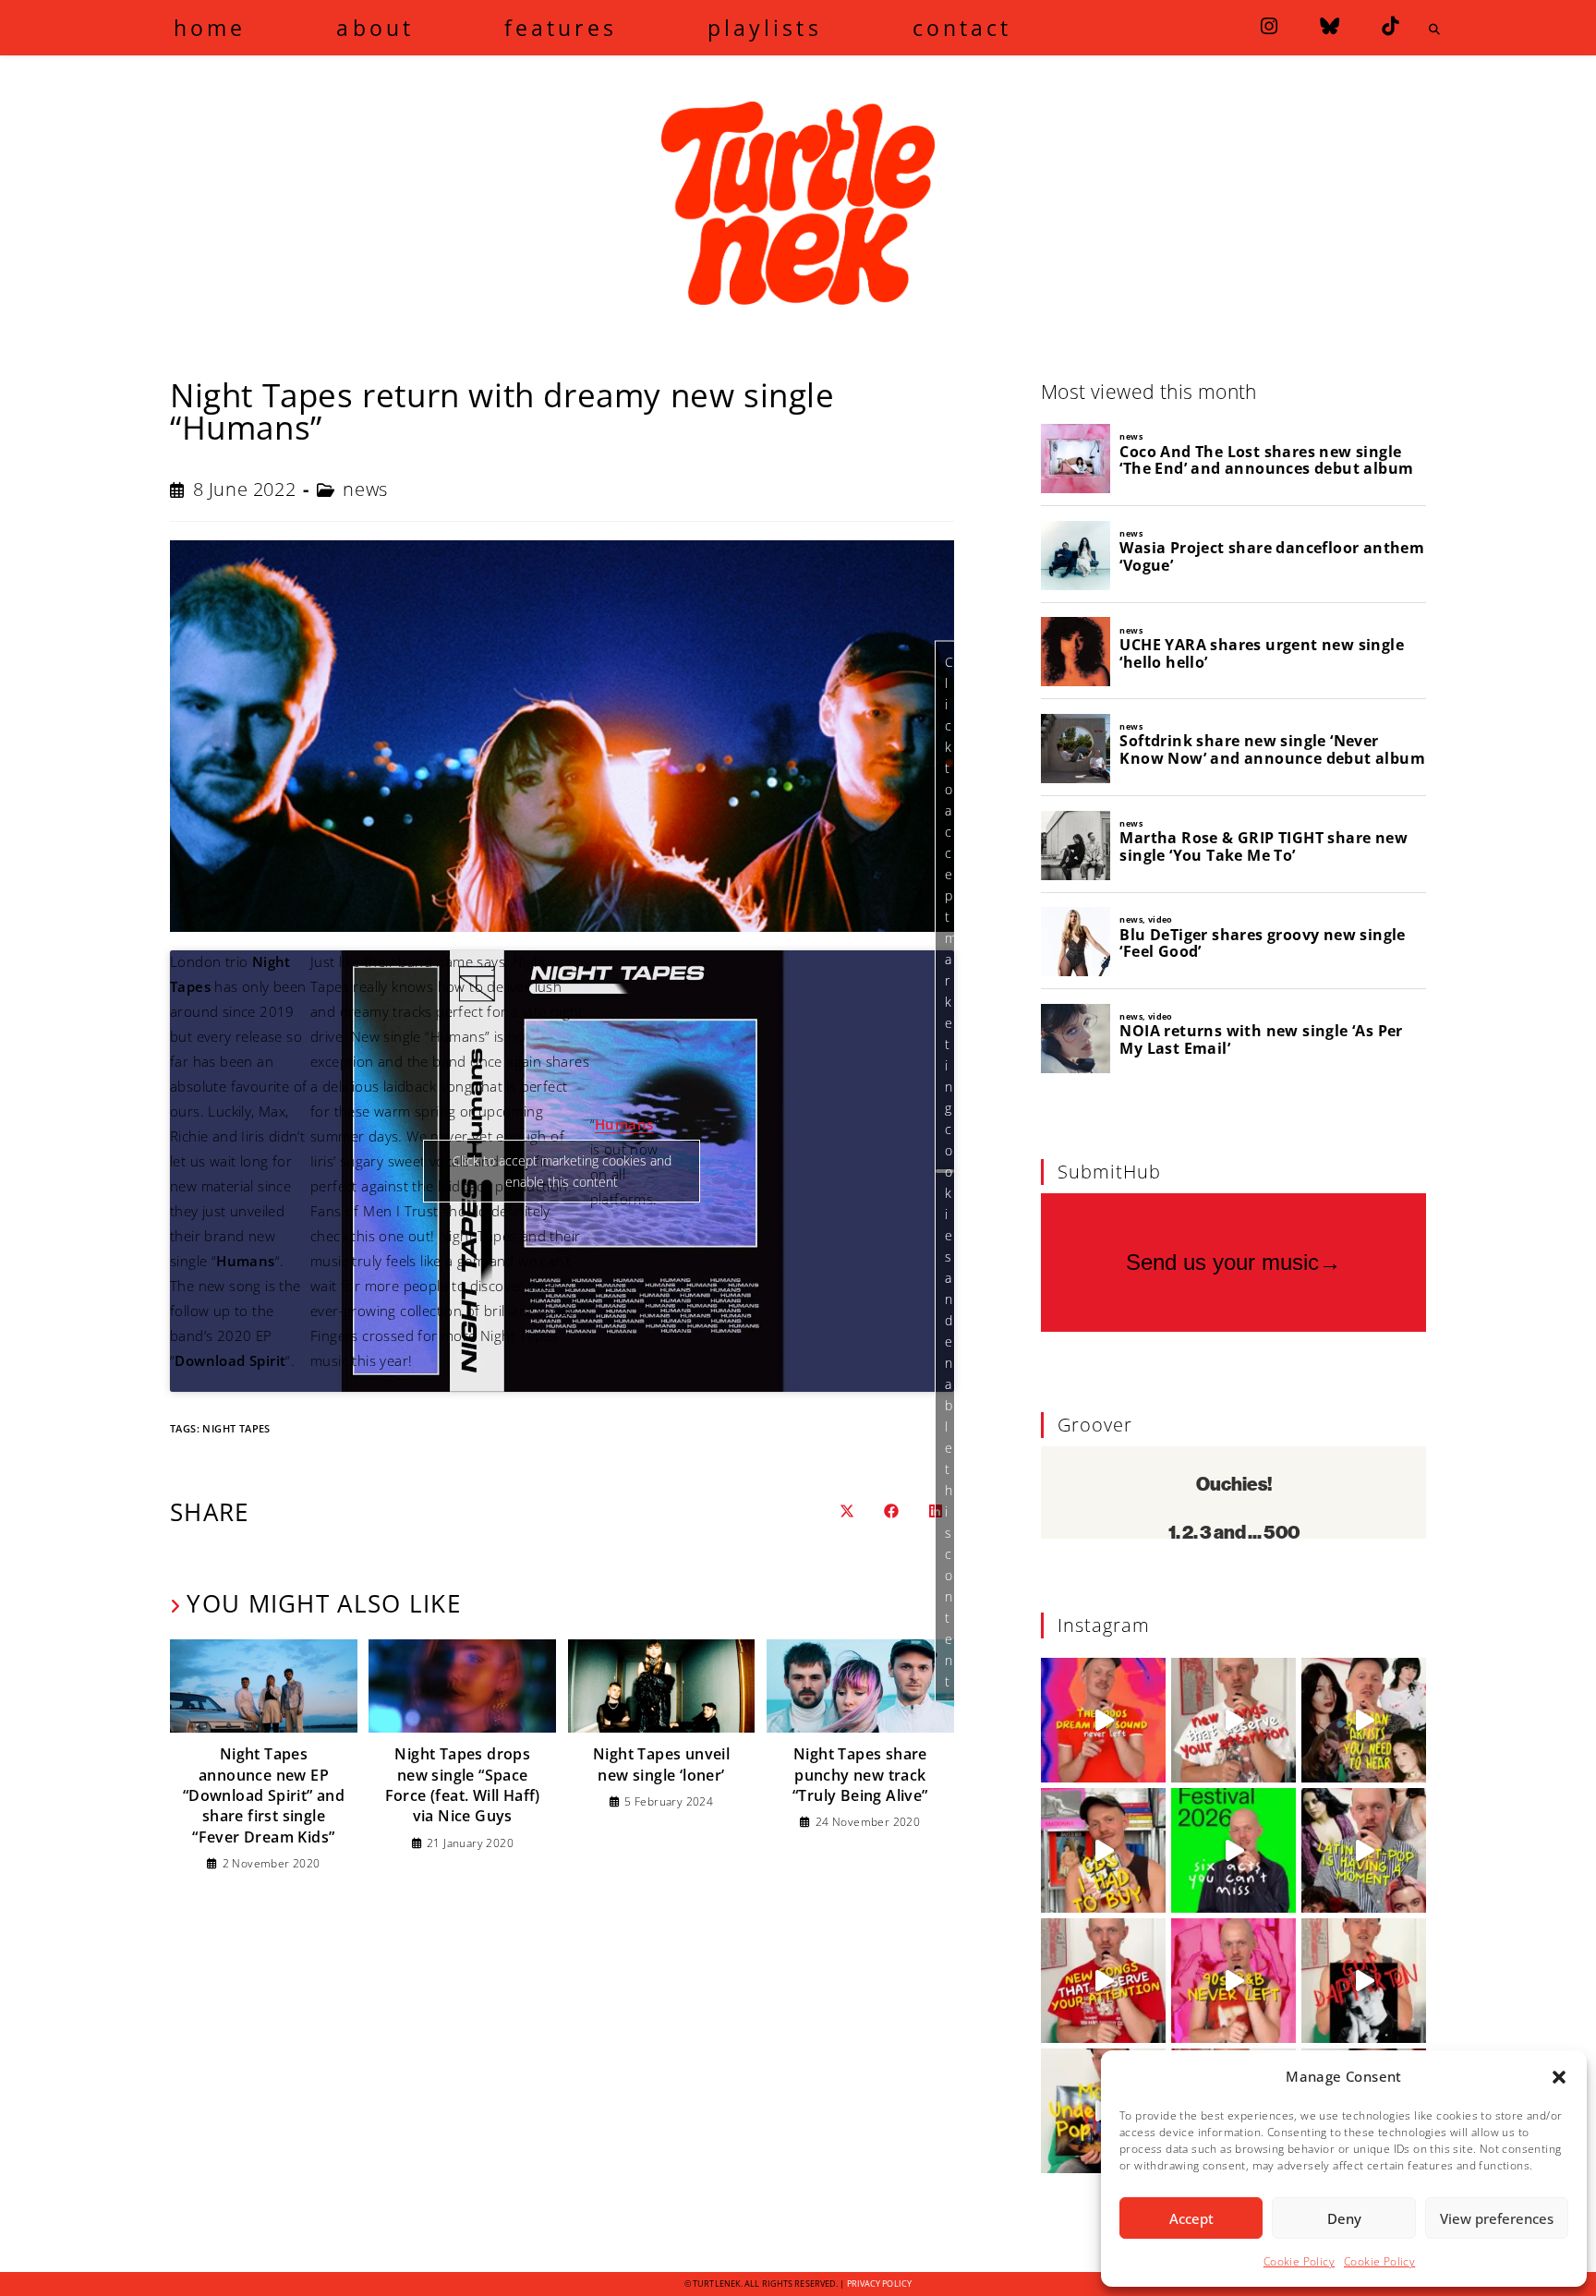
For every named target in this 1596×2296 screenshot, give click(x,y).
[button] (1559, 2077)
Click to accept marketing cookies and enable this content (950, 1171)
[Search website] (1434, 30)
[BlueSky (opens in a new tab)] (1330, 26)
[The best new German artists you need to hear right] (1364, 1720)
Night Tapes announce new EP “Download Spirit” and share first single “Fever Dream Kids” (264, 1795)
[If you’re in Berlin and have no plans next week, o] (1233, 1850)
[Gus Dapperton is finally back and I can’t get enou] (1364, 1981)
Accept (1191, 2218)
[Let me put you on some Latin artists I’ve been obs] (1364, 1850)
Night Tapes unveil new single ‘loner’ (661, 1764)
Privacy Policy (879, 2284)
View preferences (1497, 2218)
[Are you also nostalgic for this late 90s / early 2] (1103, 1720)
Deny (1344, 2218)
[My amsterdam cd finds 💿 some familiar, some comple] (1103, 1850)
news (365, 489)
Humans (624, 1124)
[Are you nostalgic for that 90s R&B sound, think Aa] (1233, 1981)
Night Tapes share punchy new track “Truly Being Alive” (860, 1775)
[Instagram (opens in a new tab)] (1269, 26)
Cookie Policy (1299, 2261)
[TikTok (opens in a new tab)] (1390, 26)
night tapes (236, 1428)
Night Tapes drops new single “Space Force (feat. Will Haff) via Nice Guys (463, 1785)
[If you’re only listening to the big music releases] (1233, 1720)
